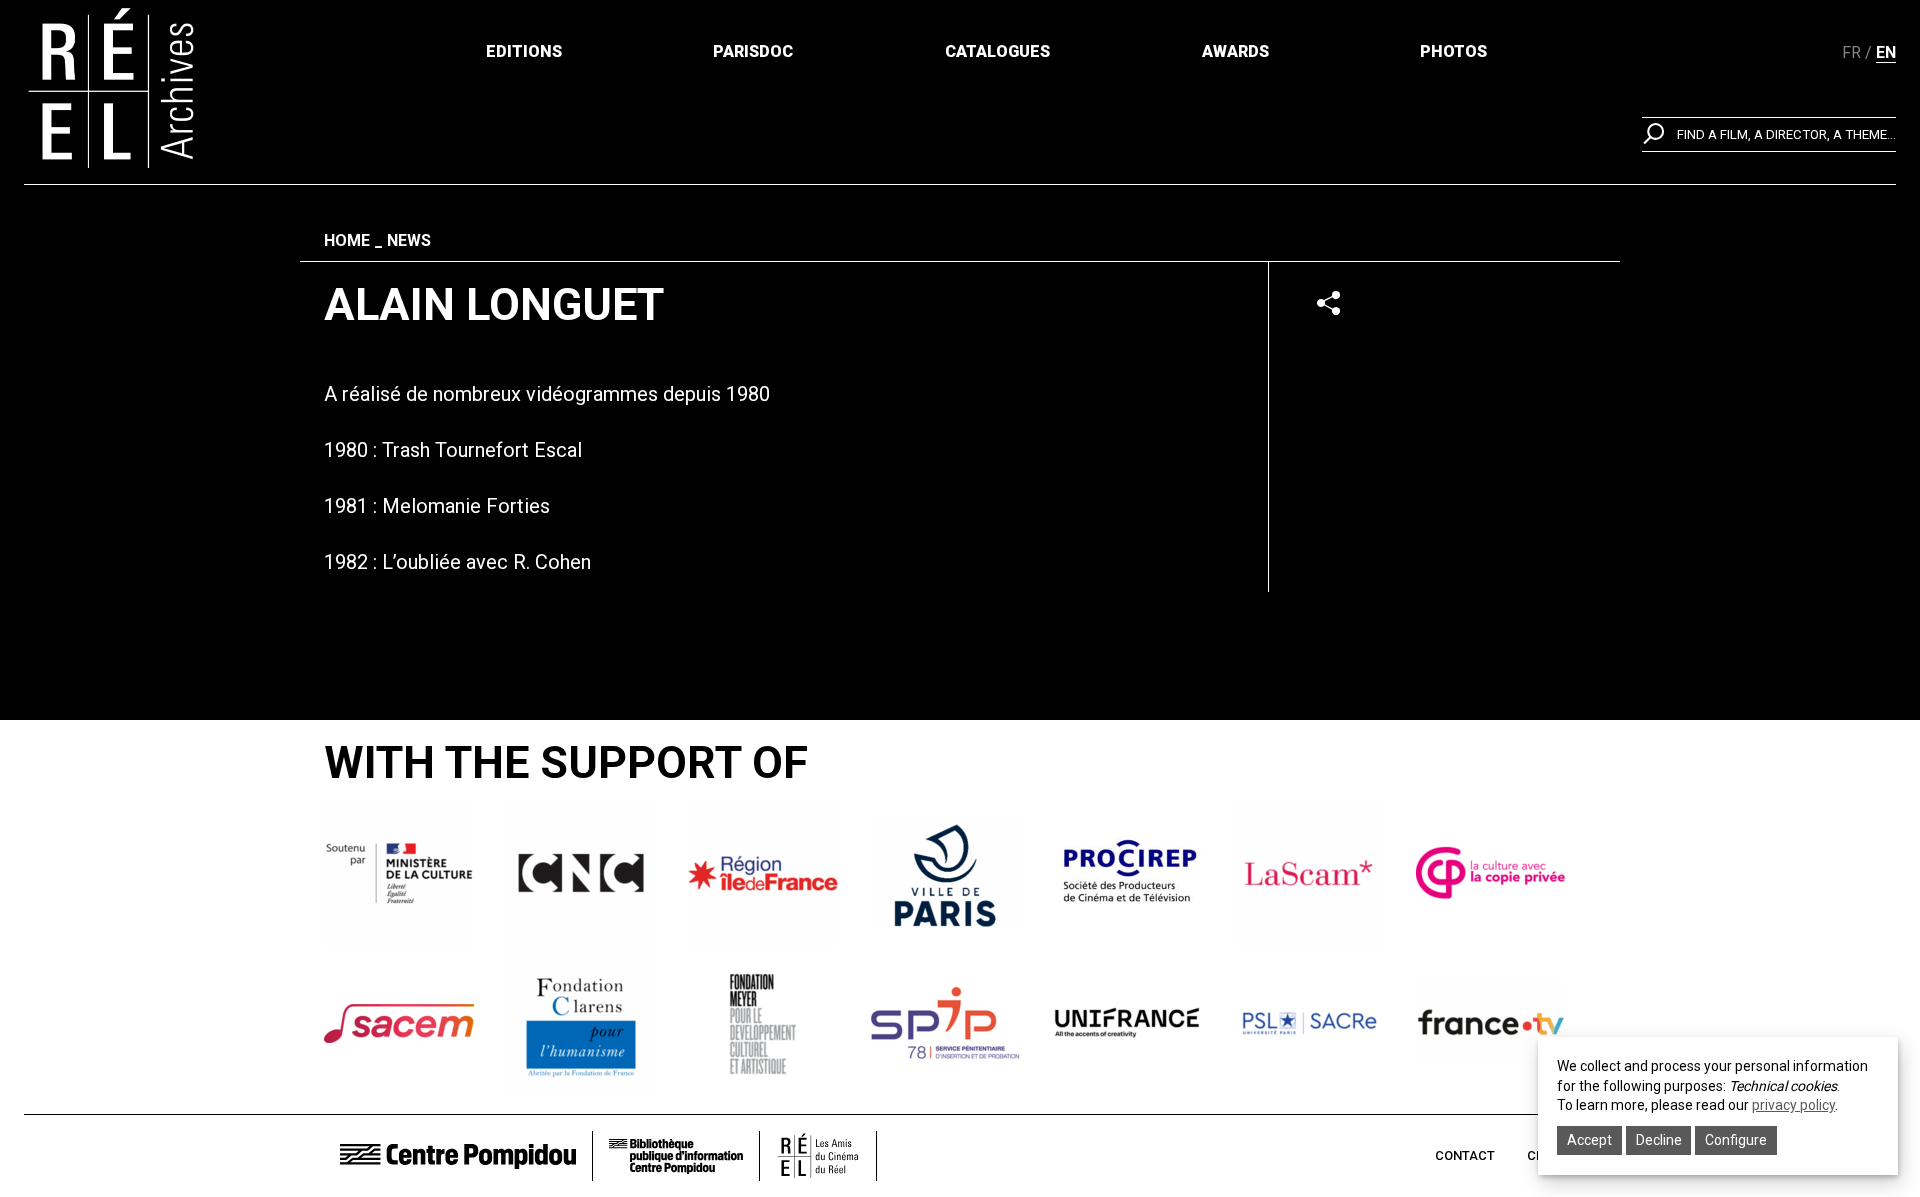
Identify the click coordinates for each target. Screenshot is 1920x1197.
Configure (1736, 1140)
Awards (1235, 51)
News (409, 240)
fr (1851, 52)
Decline (1659, 1140)
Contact (1465, 1155)
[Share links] (1328, 302)
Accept (1589, 1140)
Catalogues (997, 51)
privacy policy (1793, 1105)
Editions (524, 51)
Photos (1453, 51)
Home (347, 240)
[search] (1769, 134)
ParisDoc (753, 51)
